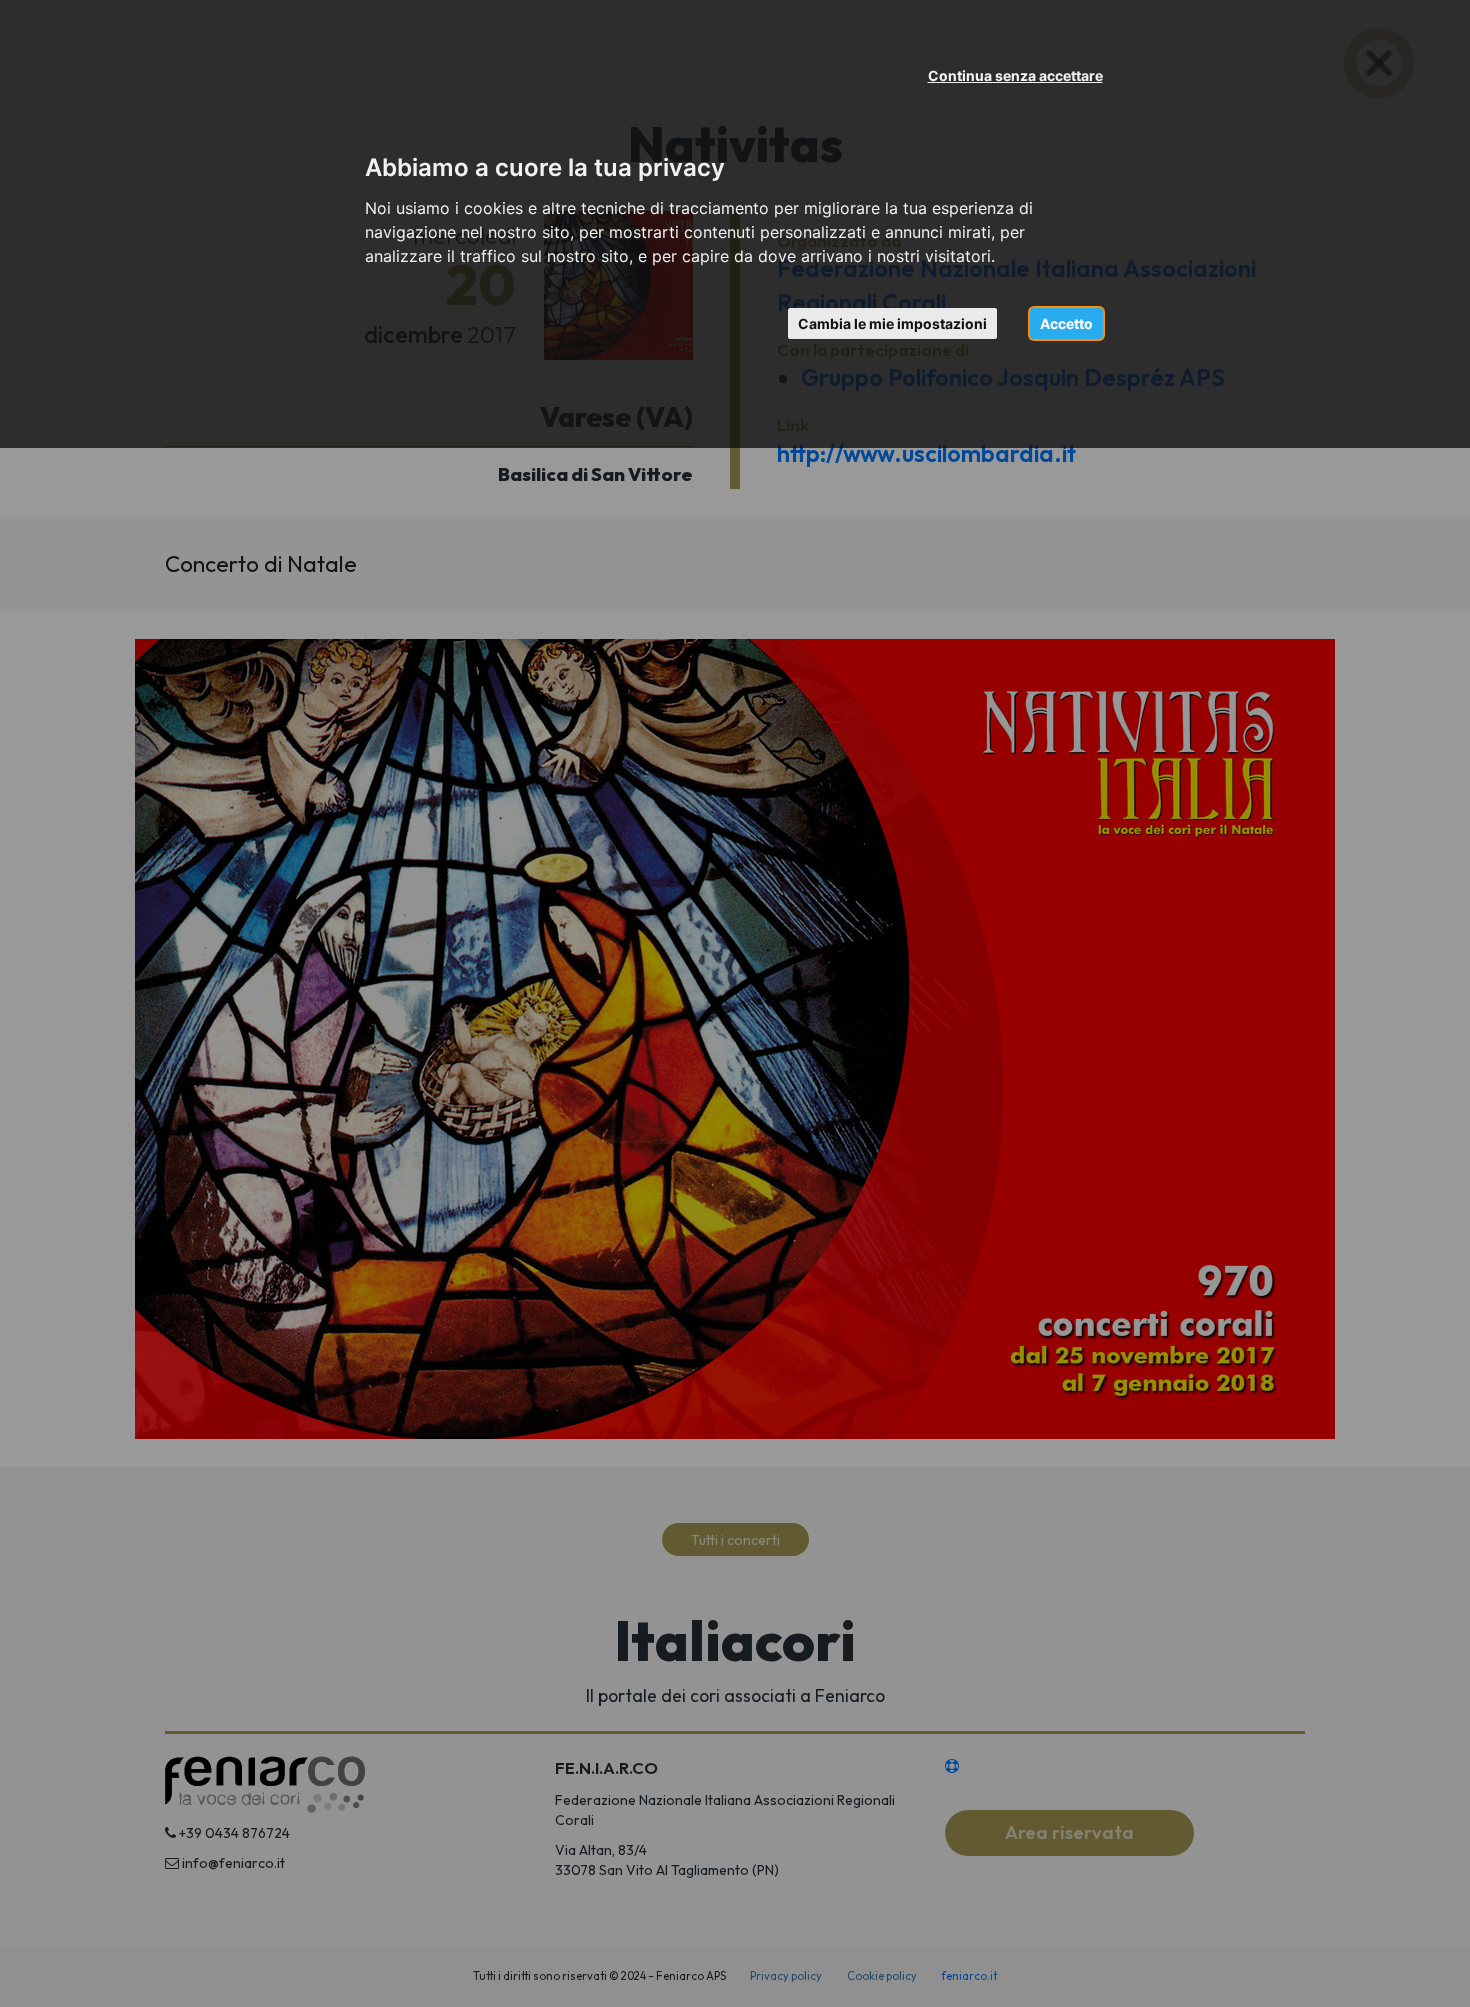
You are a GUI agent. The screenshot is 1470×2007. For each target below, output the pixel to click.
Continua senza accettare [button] (1015, 75)
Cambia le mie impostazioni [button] (892, 323)
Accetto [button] (1066, 323)
